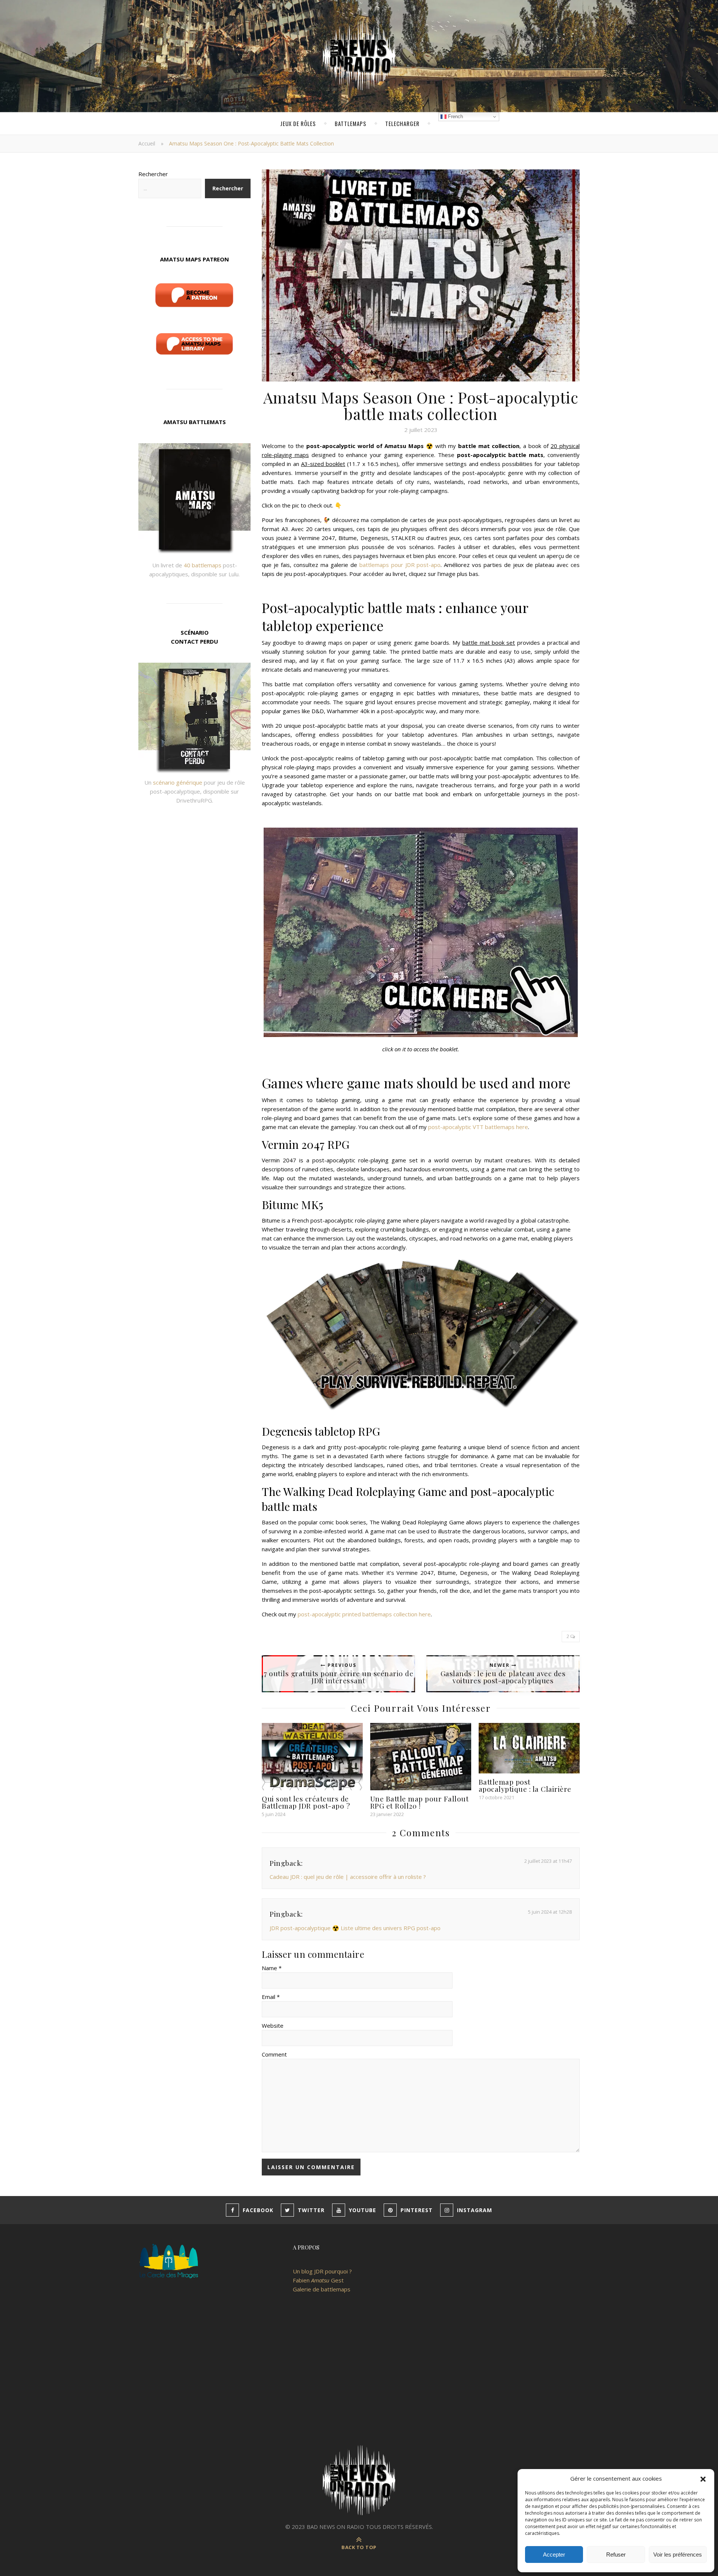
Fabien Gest (318, 2280)
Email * (271, 1997)
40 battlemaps (202, 565)
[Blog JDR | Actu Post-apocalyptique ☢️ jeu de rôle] (359, 56)
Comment (274, 2054)
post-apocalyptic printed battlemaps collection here (364, 1614)
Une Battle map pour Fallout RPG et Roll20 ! (420, 1802)
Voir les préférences (678, 2554)
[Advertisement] (359, 2376)
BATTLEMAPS (351, 123)
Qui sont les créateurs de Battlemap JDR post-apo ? (306, 1802)
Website (273, 2025)
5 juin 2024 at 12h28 (550, 1912)
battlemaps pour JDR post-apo (400, 565)
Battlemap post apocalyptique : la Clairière (525, 1785)
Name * (272, 1968)
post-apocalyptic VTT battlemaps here (478, 1127)
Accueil (147, 143)
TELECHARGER (402, 123)
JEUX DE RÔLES (298, 123)
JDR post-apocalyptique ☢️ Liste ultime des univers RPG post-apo (355, 1928)
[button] (703, 2478)
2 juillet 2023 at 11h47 (548, 1861)
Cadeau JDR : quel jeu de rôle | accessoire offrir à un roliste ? (348, 1877)
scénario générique (178, 782)
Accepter (554, 2554)
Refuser (616, 2554)
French (455, 116)
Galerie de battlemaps (322, 2289)
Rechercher (153, 174)
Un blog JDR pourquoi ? (322, 2271)
